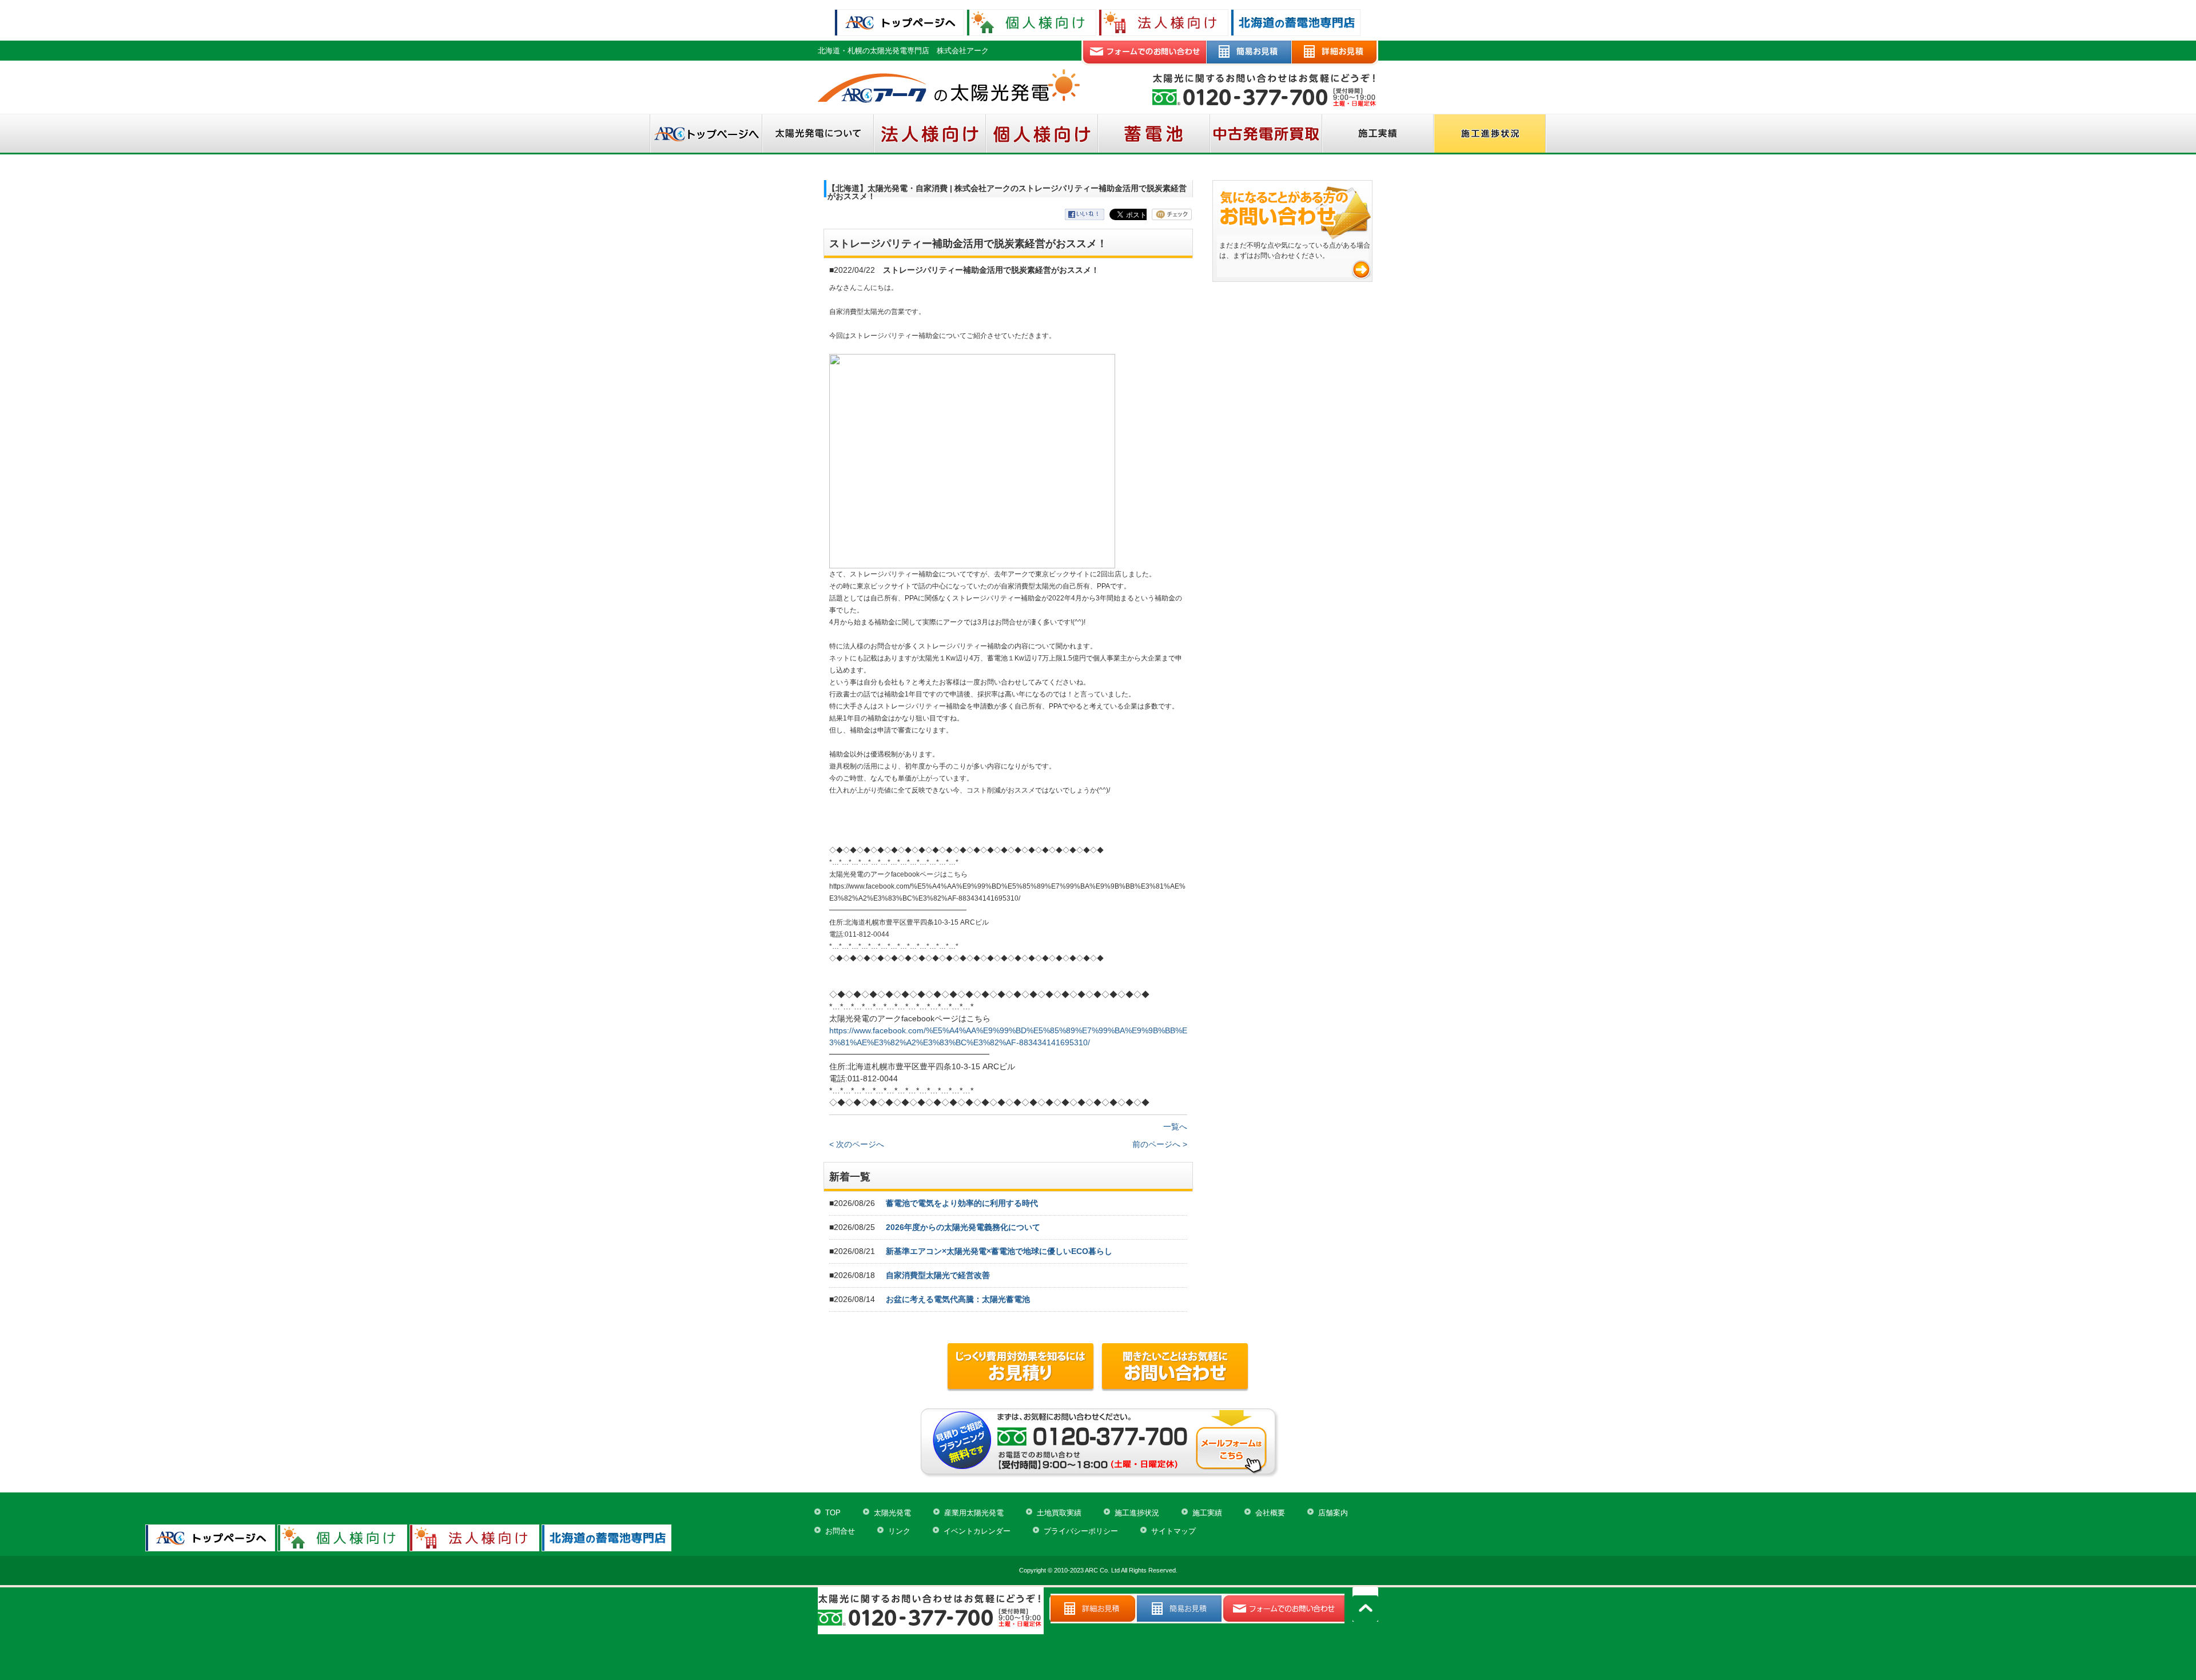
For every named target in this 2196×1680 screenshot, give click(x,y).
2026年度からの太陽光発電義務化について (963, 1227)
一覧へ (1175, 1126)
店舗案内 (1333, 1513)
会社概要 (1270, 1513)
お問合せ (840, 1531)
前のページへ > (1160, 1144)
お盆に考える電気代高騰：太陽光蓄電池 (958, 1299)
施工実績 (1207, 1513)
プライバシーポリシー (1081, 1531)
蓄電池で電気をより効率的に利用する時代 (962, 1203)
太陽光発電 (892, 1513)
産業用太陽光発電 (974, 1513)
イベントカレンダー (977, 1531)
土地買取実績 (1059, 1513)
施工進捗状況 (1137, 1513)
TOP (833, 1513)
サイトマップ (1173, 1531)
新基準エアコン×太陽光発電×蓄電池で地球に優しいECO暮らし (999, 1251)
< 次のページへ (857, 1144)
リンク (899, 1531)
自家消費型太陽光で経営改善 (938, 1275)
